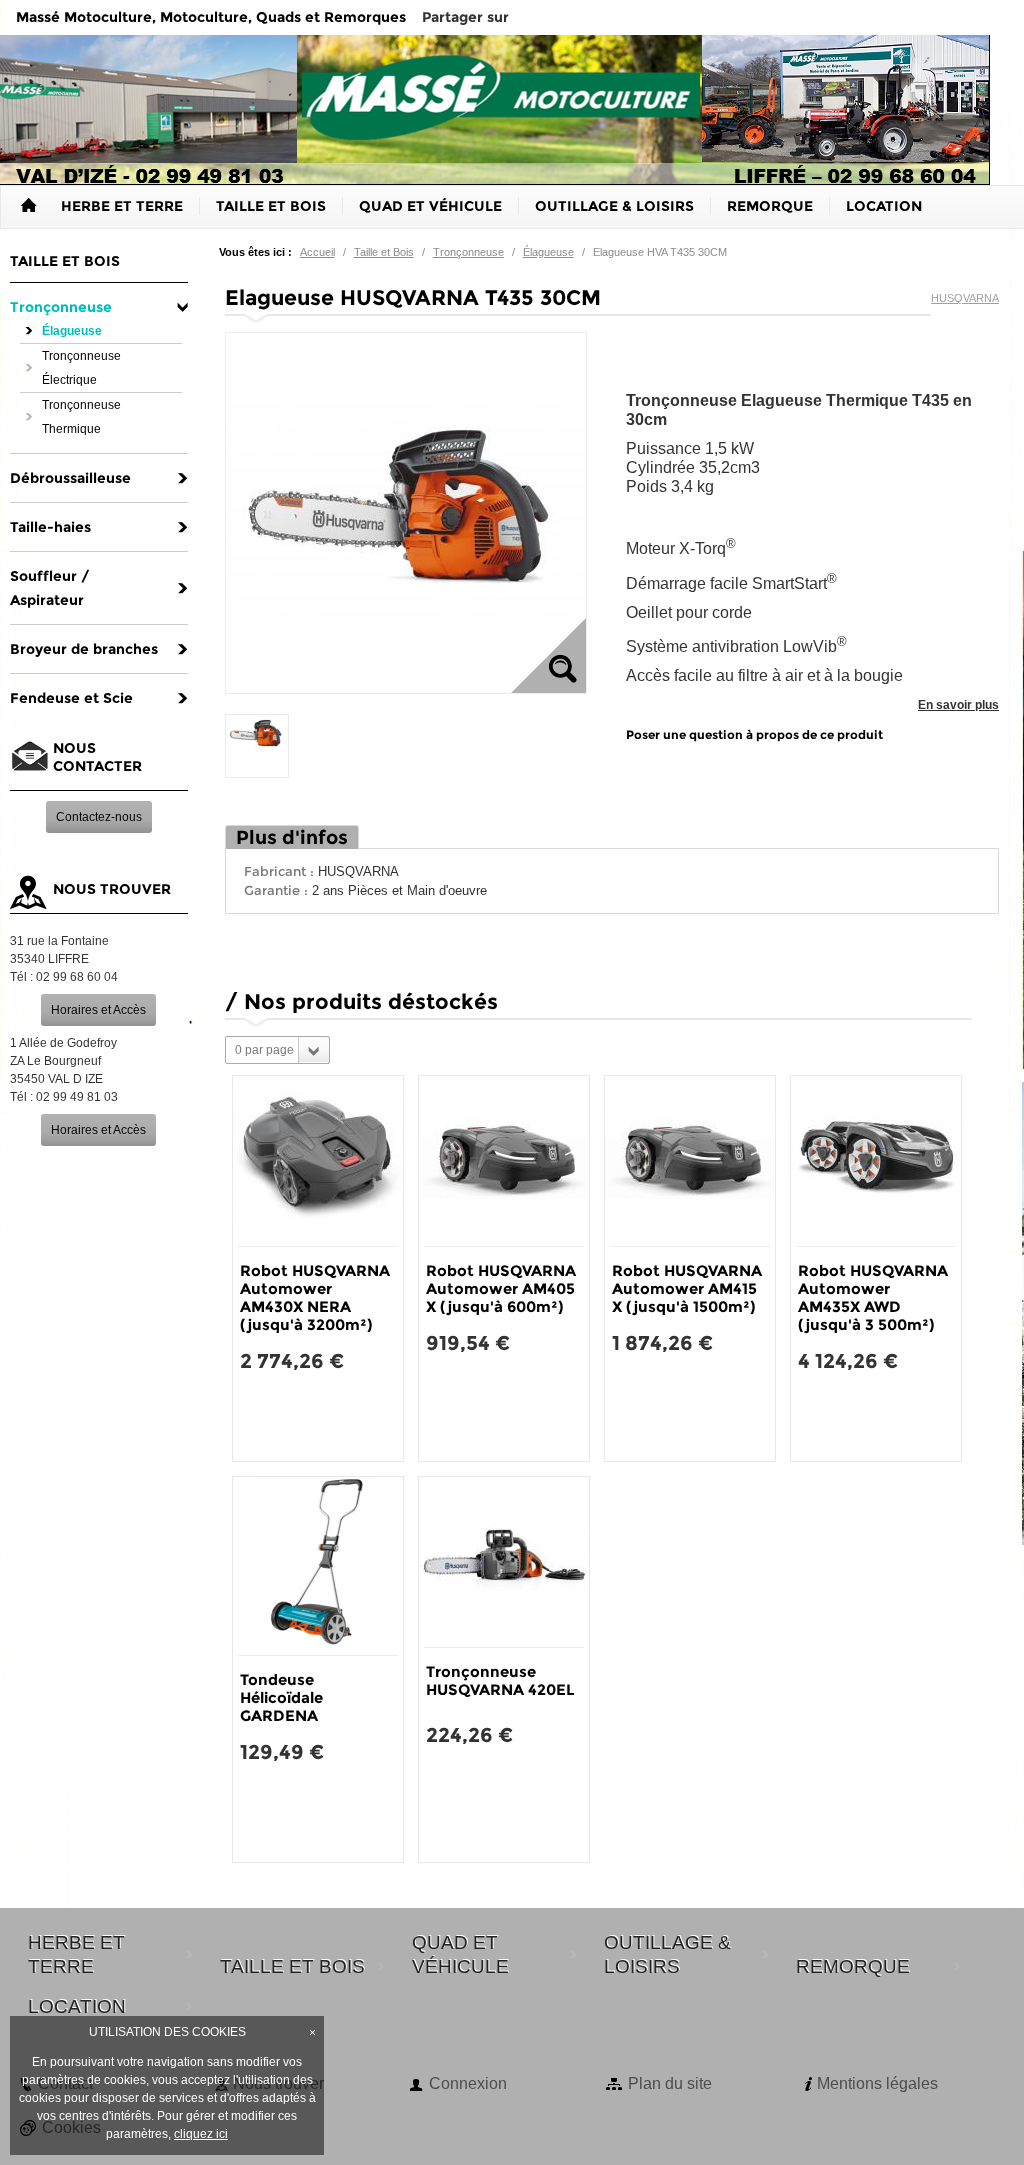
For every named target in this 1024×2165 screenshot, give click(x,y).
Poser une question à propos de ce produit (754, 734)
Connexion (468, 2083)
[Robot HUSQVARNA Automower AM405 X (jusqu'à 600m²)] (504, 1161)
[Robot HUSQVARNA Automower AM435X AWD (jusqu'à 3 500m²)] (876, 1161)
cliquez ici (201, 2134)
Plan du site (670, 2083)
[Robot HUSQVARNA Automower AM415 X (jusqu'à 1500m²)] (690, 1161)
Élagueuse (548, 252)
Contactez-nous (99, 817)
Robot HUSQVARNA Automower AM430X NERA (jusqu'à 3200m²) (315, 1297)
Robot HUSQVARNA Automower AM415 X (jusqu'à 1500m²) (687, 1288)
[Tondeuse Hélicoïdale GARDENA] (318, 1566)
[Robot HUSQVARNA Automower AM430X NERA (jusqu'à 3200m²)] (318, 1161)
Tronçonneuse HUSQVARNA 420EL (500, 1680)
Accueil (317, 252)
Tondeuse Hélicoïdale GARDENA (281, 1697)
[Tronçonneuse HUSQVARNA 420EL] (504, 1562)
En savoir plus (958, 705)
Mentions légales (877, 2083)
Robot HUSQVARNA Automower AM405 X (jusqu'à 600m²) (501, 1288)
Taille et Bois (384, 252)
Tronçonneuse (468, 252)
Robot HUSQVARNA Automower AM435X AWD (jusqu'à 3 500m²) (873, 1297)
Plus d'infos (292, 837)
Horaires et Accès (98, 1010)
